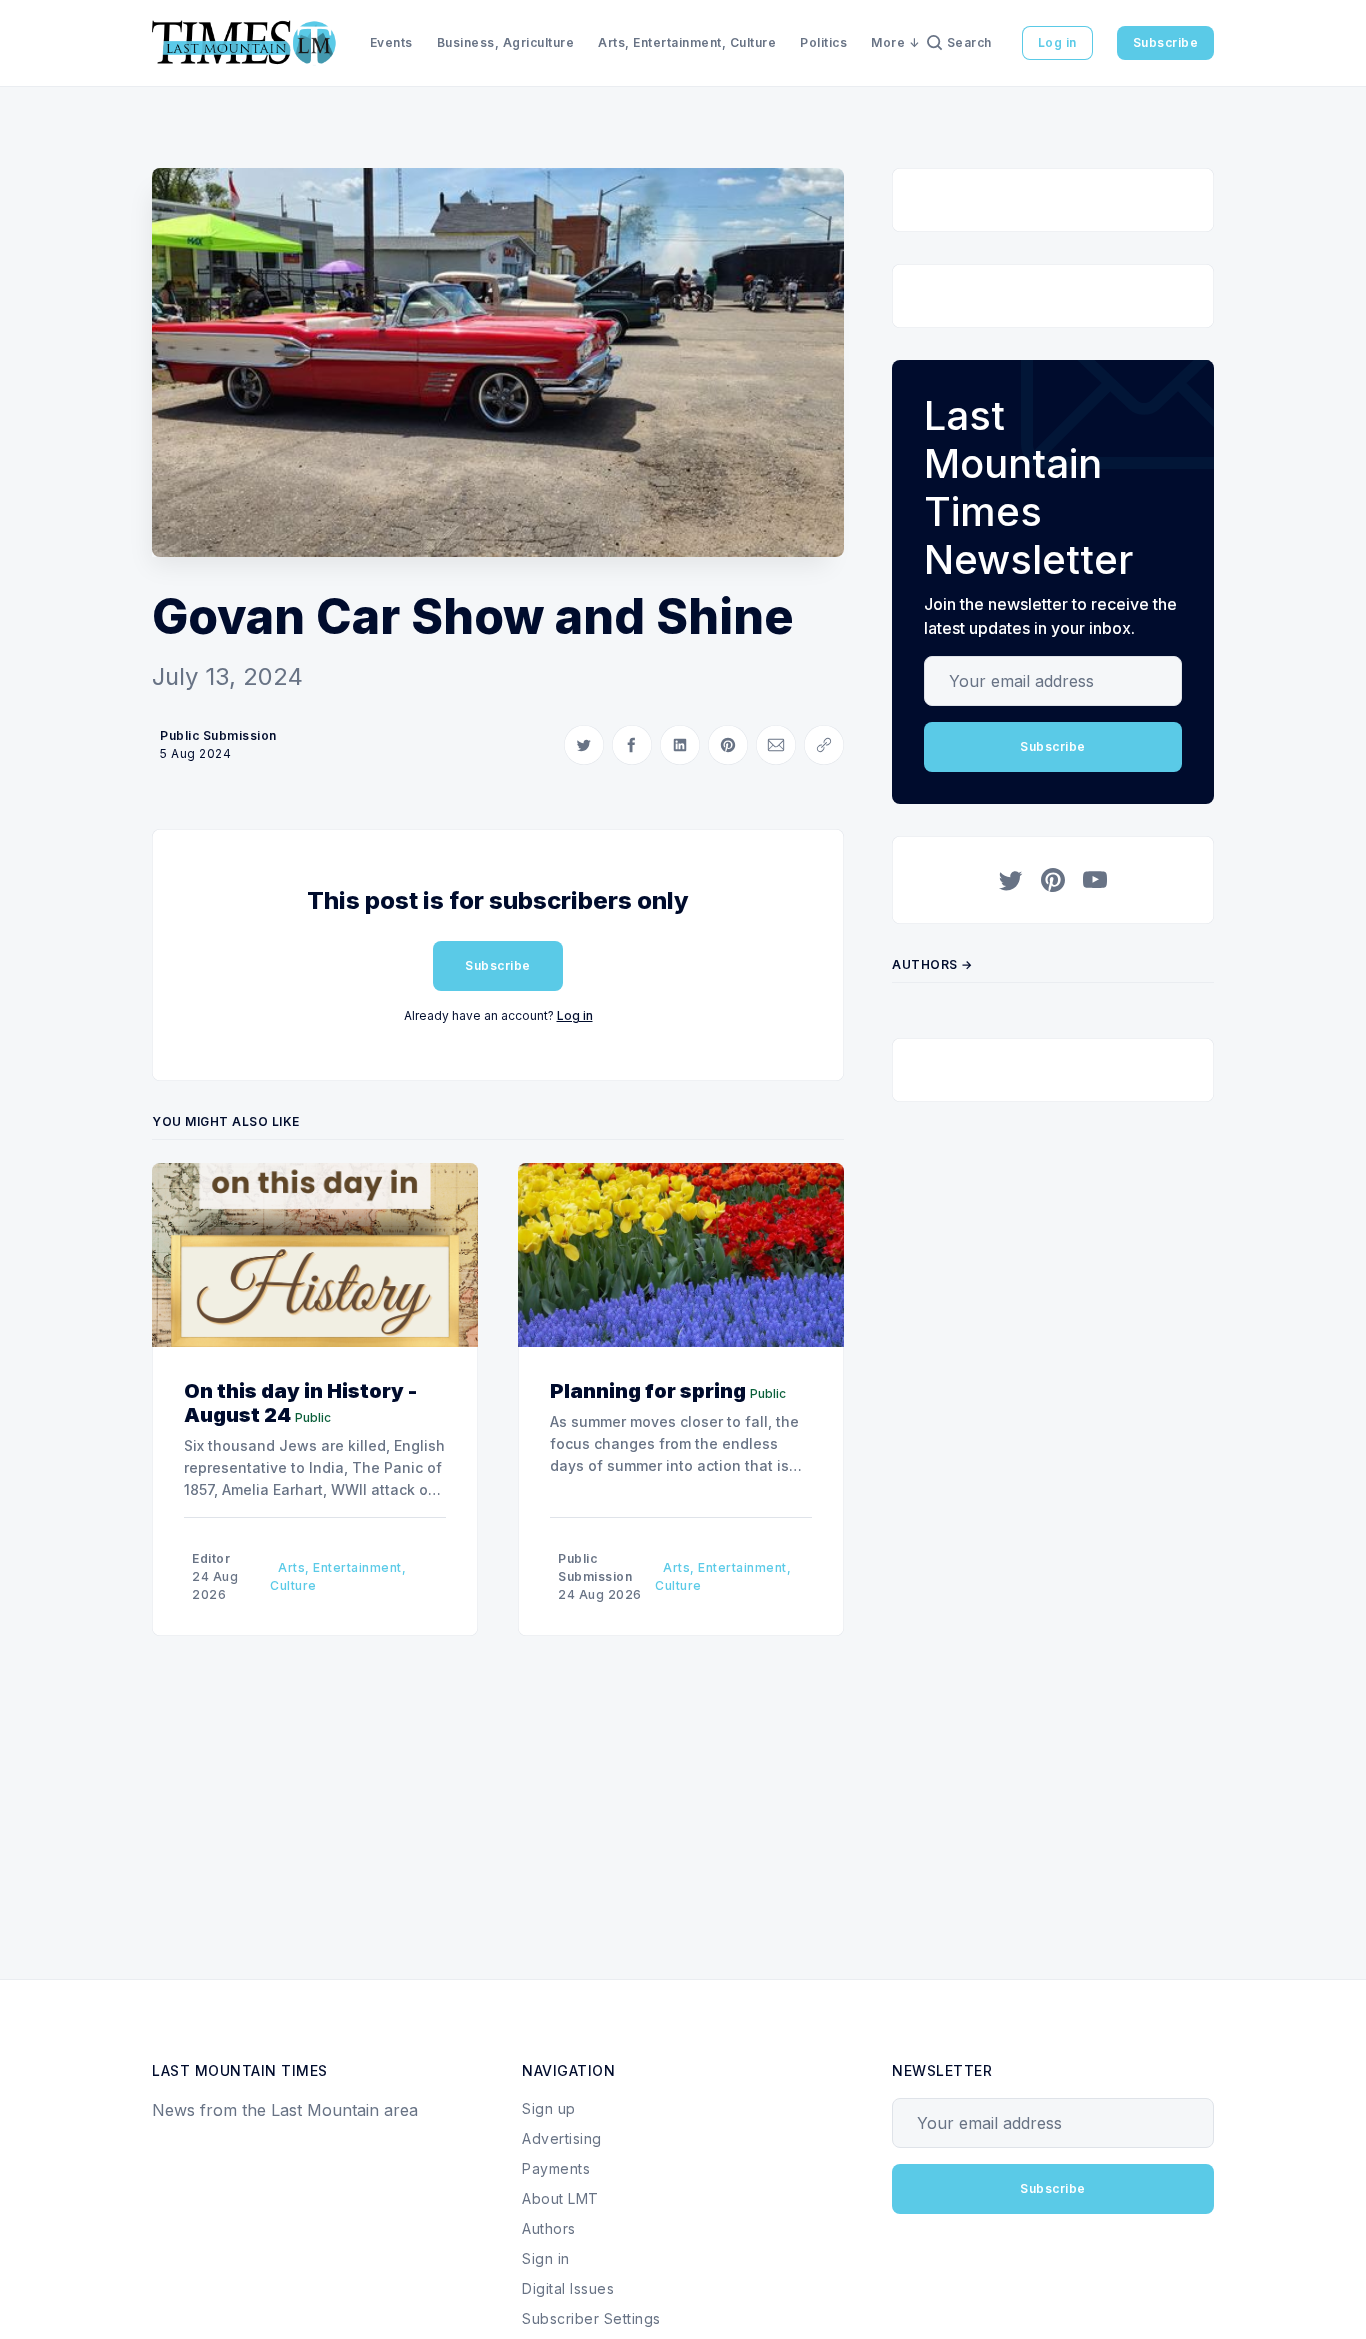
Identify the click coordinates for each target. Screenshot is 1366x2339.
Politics (823, 42)
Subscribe (1166, 42)
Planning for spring (648, 1391)
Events (391, 42)
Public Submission (218, 735)
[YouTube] (1095, 880)
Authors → (932, 964)
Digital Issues (568, 2288)
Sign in (546, 2258)
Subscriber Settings (591, 2318)
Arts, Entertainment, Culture (687, 42)
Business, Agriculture (506, 42)
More (888, 42)
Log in (1057, 42)
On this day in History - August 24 (300, 1403)
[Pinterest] (1053, 880)
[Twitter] (1011, 880)
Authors (549, 2228)
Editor (211, 1558)
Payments (556, 2168)
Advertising (562, 2138)
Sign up (549, 2108)
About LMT (560, 2198)
